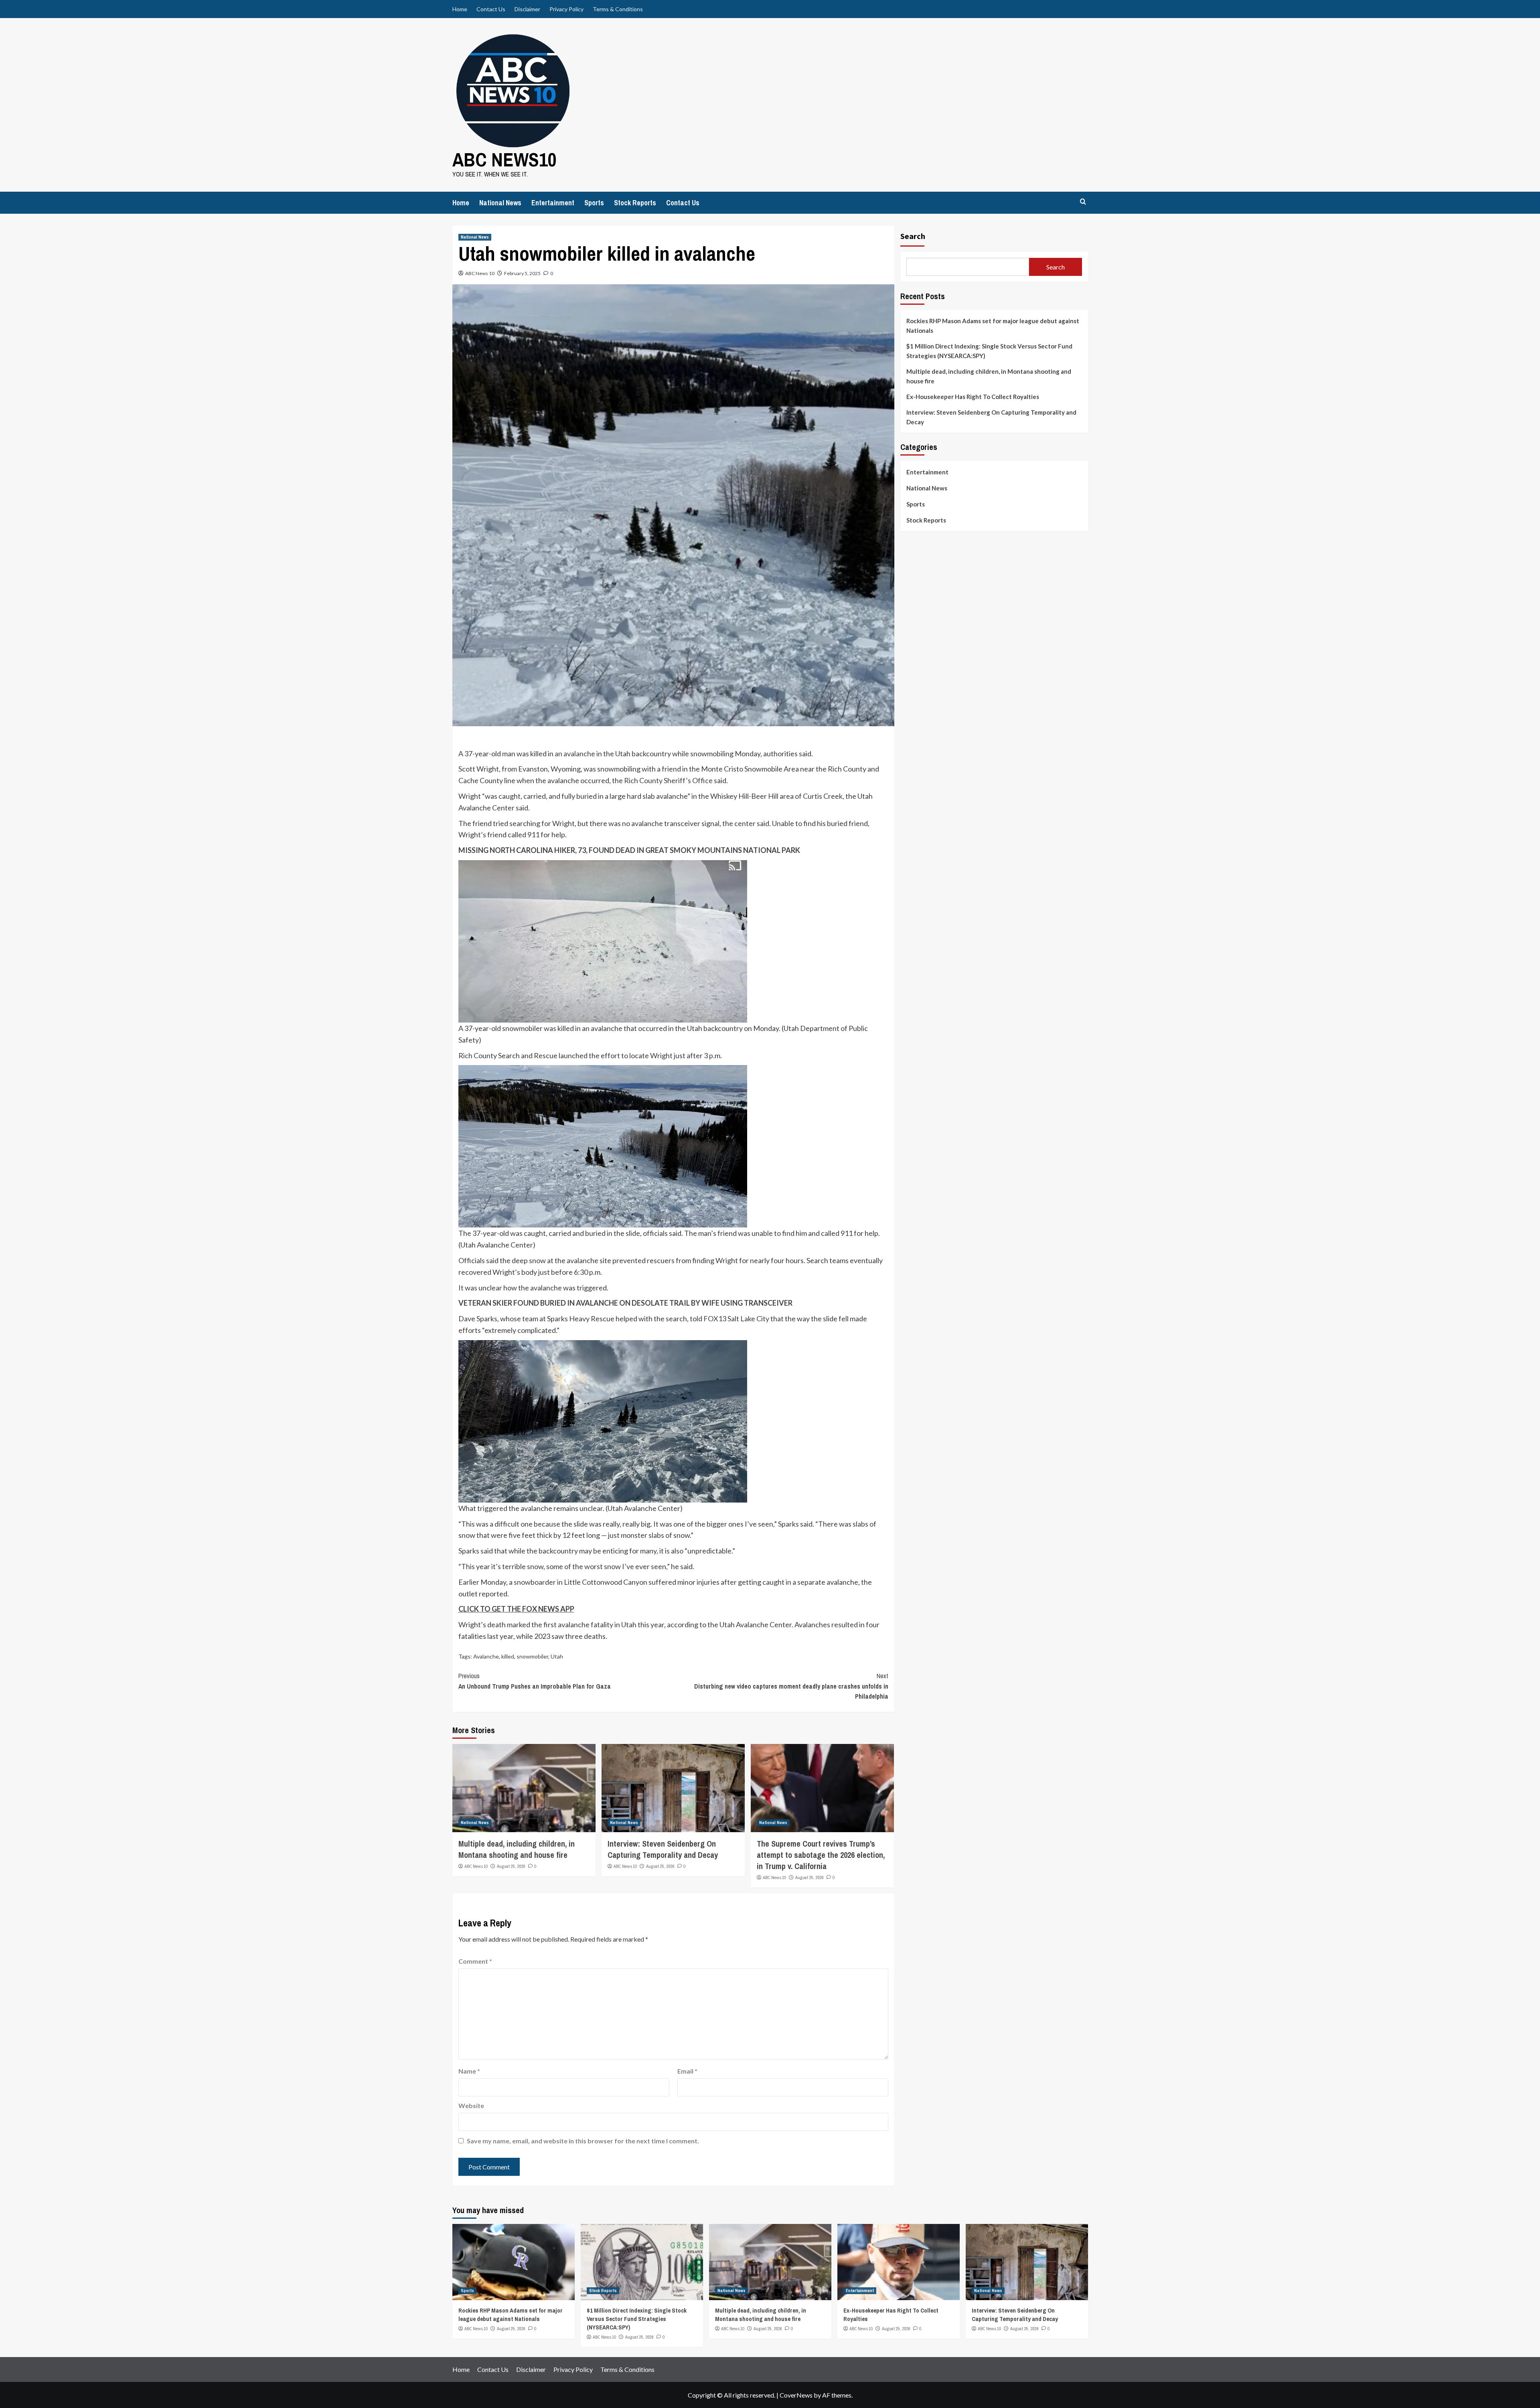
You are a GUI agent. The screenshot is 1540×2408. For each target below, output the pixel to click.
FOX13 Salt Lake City (736, 1318)
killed (508, 1656)
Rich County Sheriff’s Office (668, 780)
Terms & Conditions (618, 9)
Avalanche (486, 1656)
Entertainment (553, 203)
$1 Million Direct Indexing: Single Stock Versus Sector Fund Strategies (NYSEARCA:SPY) (989, 351)
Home (460, 9)
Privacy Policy (566, 9)
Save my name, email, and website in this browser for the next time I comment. (583, 2141)
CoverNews (796, 2395)
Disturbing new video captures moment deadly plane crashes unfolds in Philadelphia (791, 1686)
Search (913, 236)
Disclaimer (527, 9)
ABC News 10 (480, 273)
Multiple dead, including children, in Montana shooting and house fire (517, 1849)
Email (687, 2071)
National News (500, 203)
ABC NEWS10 (505, 159)
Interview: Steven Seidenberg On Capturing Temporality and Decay (663, 1849)
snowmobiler (532, 1656)
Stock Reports (635, 203)
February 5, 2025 (522, 273)
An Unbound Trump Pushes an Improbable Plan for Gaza (535, 1681)
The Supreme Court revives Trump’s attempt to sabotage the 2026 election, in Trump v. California (821, 1855)
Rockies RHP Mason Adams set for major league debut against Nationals (993, 326)
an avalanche (575, 753)
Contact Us (491, 9)
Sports (594, 203)
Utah (557, 1656)
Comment (475, 1961)
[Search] (1083, 202)
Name (469, 2071)
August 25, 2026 (511, 1866)
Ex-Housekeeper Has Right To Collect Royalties (973, 397)
